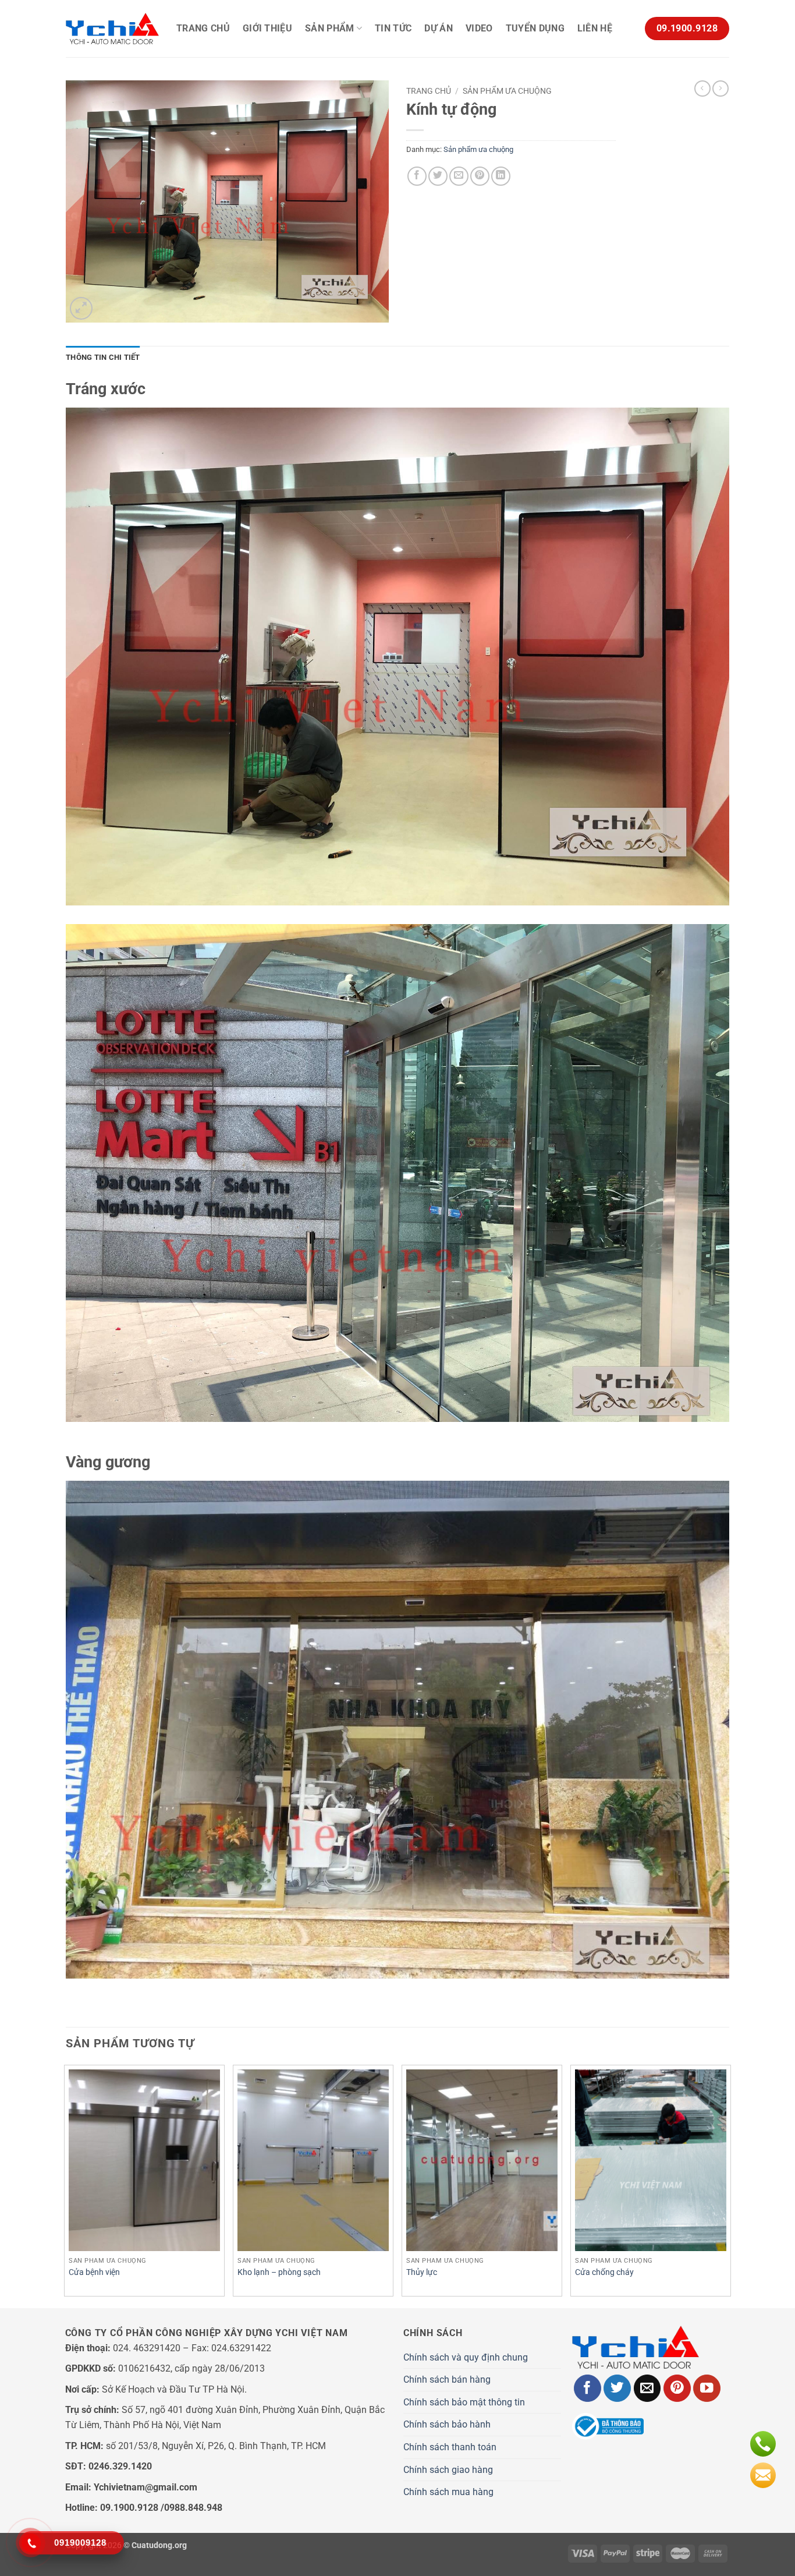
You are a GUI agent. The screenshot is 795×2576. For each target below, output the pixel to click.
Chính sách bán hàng (447, 2379)
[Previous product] (721, 89)
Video (479, 28)
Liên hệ (595, 28)
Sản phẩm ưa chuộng (507, 91)
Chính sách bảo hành (447, 2424)
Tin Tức (393, 28)
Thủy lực (422, 2272)
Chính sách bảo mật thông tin (464, 2402)
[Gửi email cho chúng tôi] (647, 2388)
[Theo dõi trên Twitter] (617, 2388)
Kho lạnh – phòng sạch (279, 2272)
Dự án (439, 28)
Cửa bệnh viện (94, 2272)
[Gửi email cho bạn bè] (459, 176)
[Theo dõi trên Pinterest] (677, 2388)
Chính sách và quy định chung (466, 2357)
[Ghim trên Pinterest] (480, 176)
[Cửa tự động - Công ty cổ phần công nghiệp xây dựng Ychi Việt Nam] (112, 29)
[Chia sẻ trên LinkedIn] (501, 176)
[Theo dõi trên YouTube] (707, 2388)
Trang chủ (203, 28)
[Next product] (702, 89)
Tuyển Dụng (535, 28)
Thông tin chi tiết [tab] (103, 357)
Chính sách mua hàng (448, 2492)
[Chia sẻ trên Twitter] (438, 176)
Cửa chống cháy (604, 2272)
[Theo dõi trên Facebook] (588, 2388)
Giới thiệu (267, 28)
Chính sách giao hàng (448, 2470)
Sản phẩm (330, 28)
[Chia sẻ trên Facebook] (417, 176)
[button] (81, 308)
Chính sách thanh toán (450, 2447)
